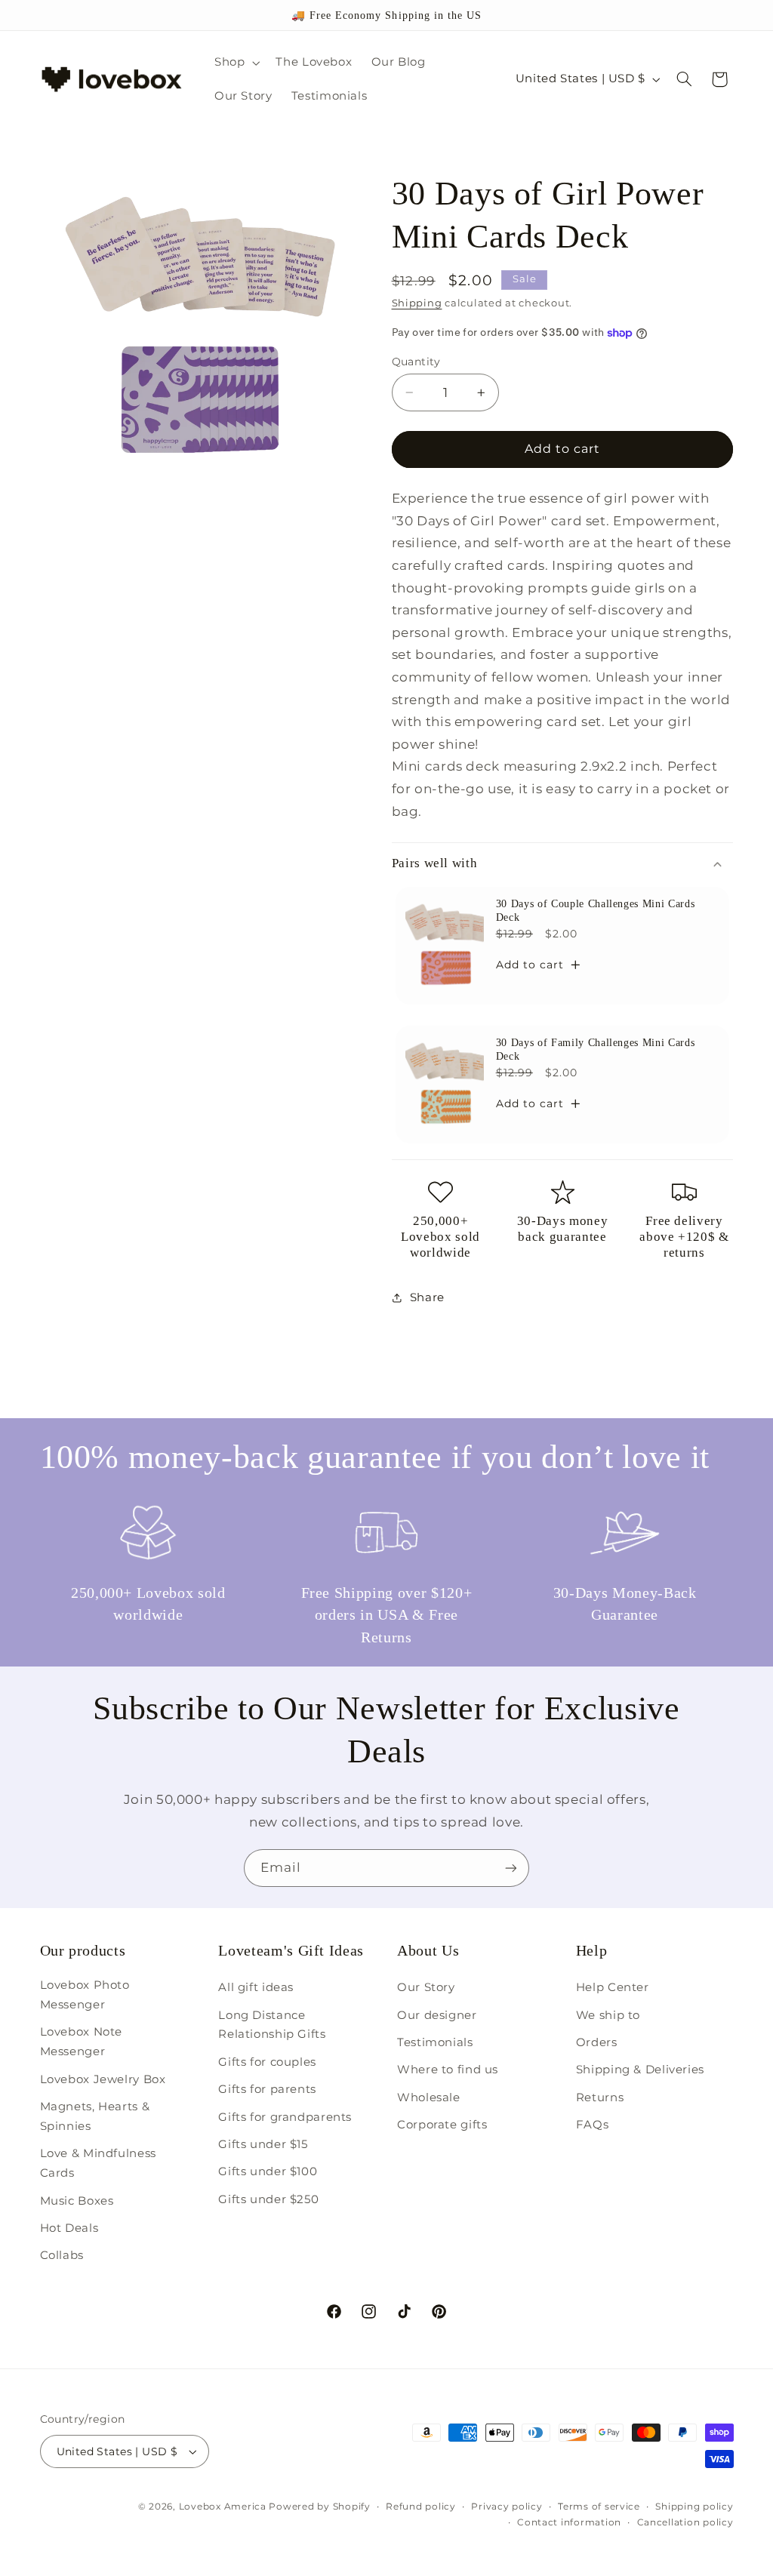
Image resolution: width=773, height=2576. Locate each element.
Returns (600, 2097)
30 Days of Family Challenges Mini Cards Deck (595, 1049)
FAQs (593, 2125)
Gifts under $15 (263, 2144)
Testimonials (435, 2042)
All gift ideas (256, 1987)
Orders (597, 2042)
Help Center (613, 1987)
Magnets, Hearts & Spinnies (95, 2116)
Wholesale (429, 2097)
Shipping (417, 303)
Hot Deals (69, 2228)
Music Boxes (77, 2201)
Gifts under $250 (268, 2199)
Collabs (62, 2255)
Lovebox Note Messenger (82, 2042)
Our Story (426, 1987)
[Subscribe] (511, 1868)
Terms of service (599, 2507)
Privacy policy (507, 2507)
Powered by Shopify (319, 2507)
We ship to (608, 2015)
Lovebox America (223, 2507)
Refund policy (421, 2507)
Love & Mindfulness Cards (98, 2163)
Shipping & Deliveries (640, 2070)
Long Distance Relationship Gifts (272, 2025)
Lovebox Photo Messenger (85, 1995)
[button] (235, 63)
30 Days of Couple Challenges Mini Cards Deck (595, 910)
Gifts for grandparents (285, 2117)
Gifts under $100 (268, 2171)
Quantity (416, 362)
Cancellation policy (685, 2522)
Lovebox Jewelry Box (103, 2079)
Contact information (569, 2522)
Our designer (437, 2015)
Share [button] (427, 1297)
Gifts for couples (267, 2062)
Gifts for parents (267, 2089)
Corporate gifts (442, 2125)
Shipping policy (694, 2507)
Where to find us (448, 2070)
